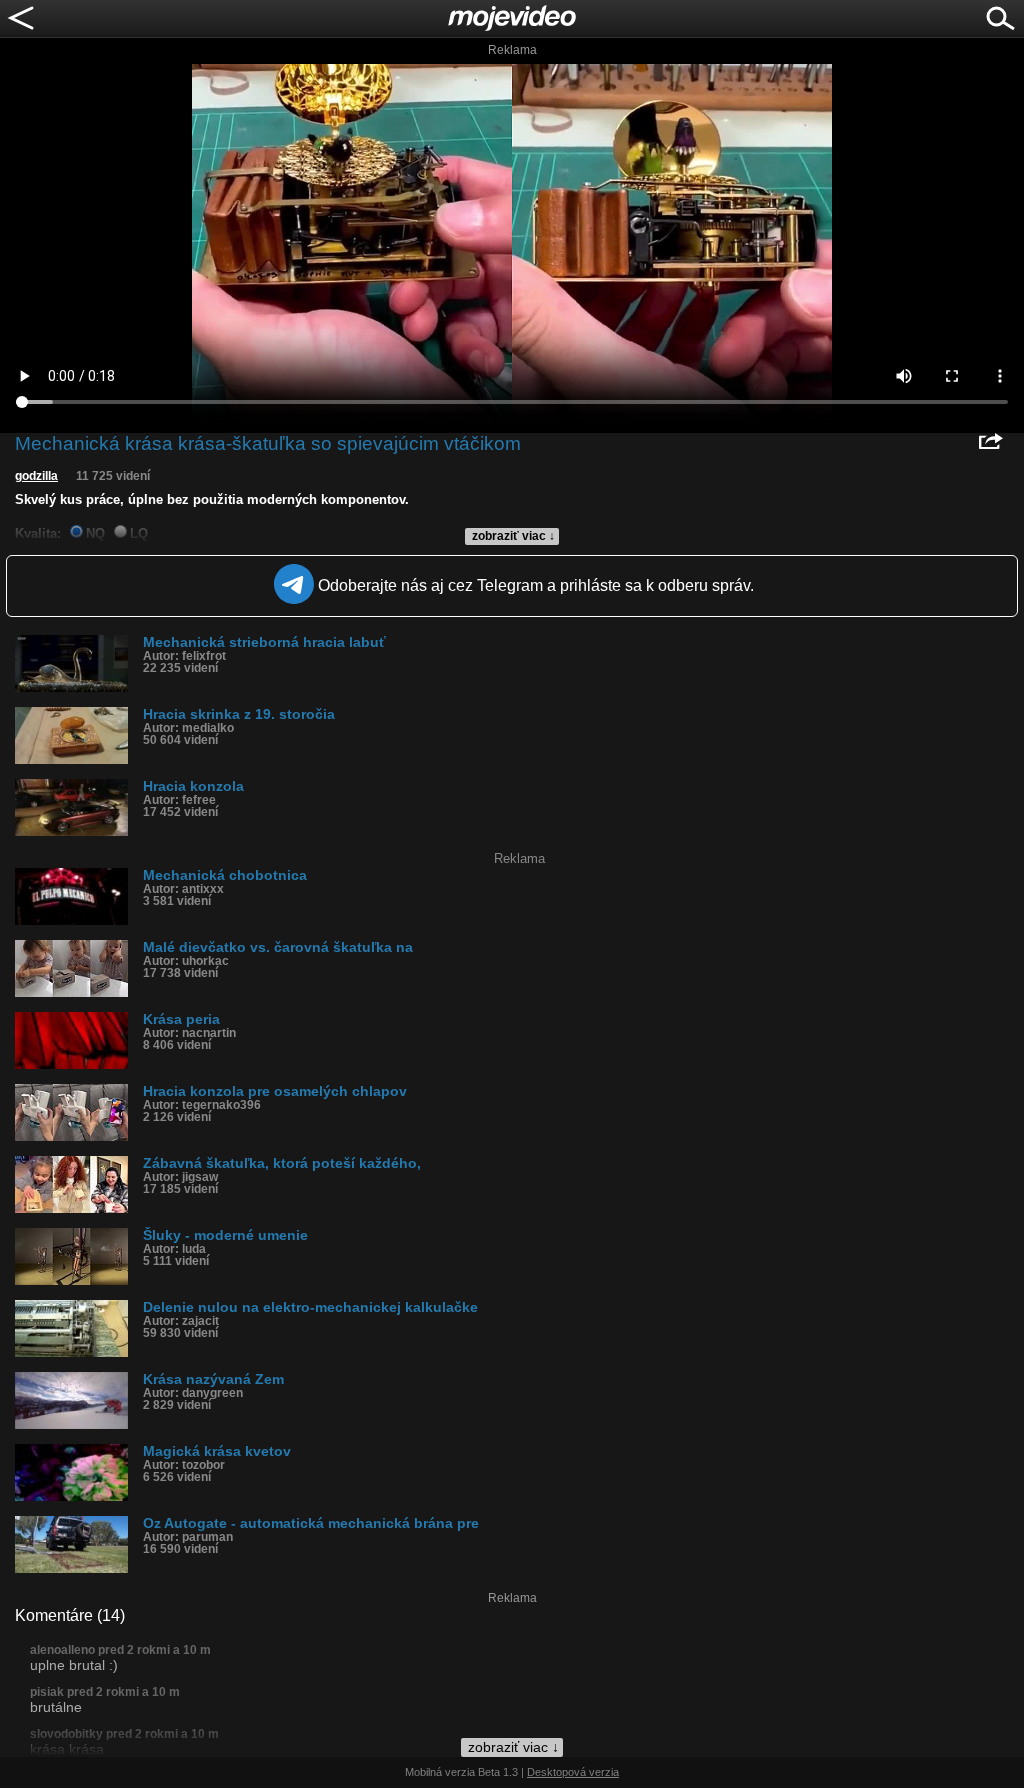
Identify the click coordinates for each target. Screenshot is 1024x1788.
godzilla (36, 476)
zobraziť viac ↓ (513, 536)
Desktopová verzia (573, 1772)
